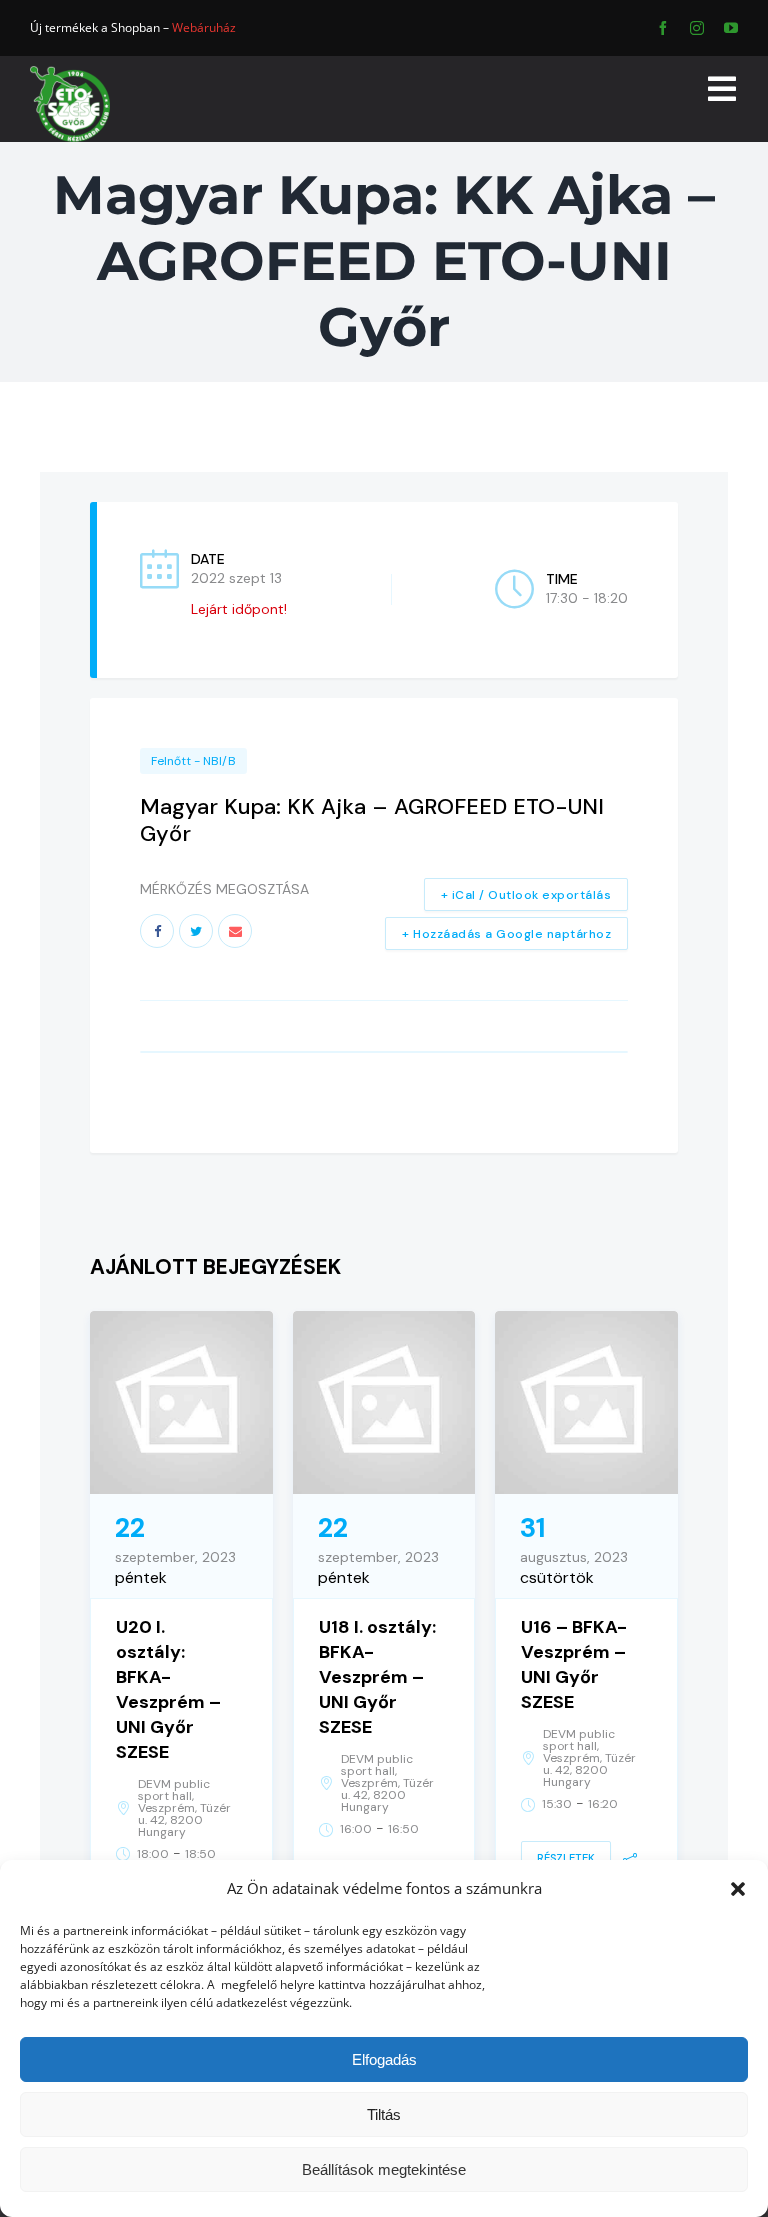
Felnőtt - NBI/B (193, 761)
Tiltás (384, 2114)
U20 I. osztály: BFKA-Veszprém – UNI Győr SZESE (168, 1689)
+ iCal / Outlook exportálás (526, 895)
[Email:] (235, 931)
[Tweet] (196, 931)
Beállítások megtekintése (384, 2169)
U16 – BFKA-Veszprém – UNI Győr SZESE (574, 1664)
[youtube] (731, 28)
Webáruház (204, 27)
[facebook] (663, 28)
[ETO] (70, 72)
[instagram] (697, 28)
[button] (738, 1889)
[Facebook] (157, 931)
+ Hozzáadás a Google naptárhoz (506, 934)
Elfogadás (384, 2059)
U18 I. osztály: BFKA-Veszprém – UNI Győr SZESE (377, 1677)
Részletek (566, 1858)
